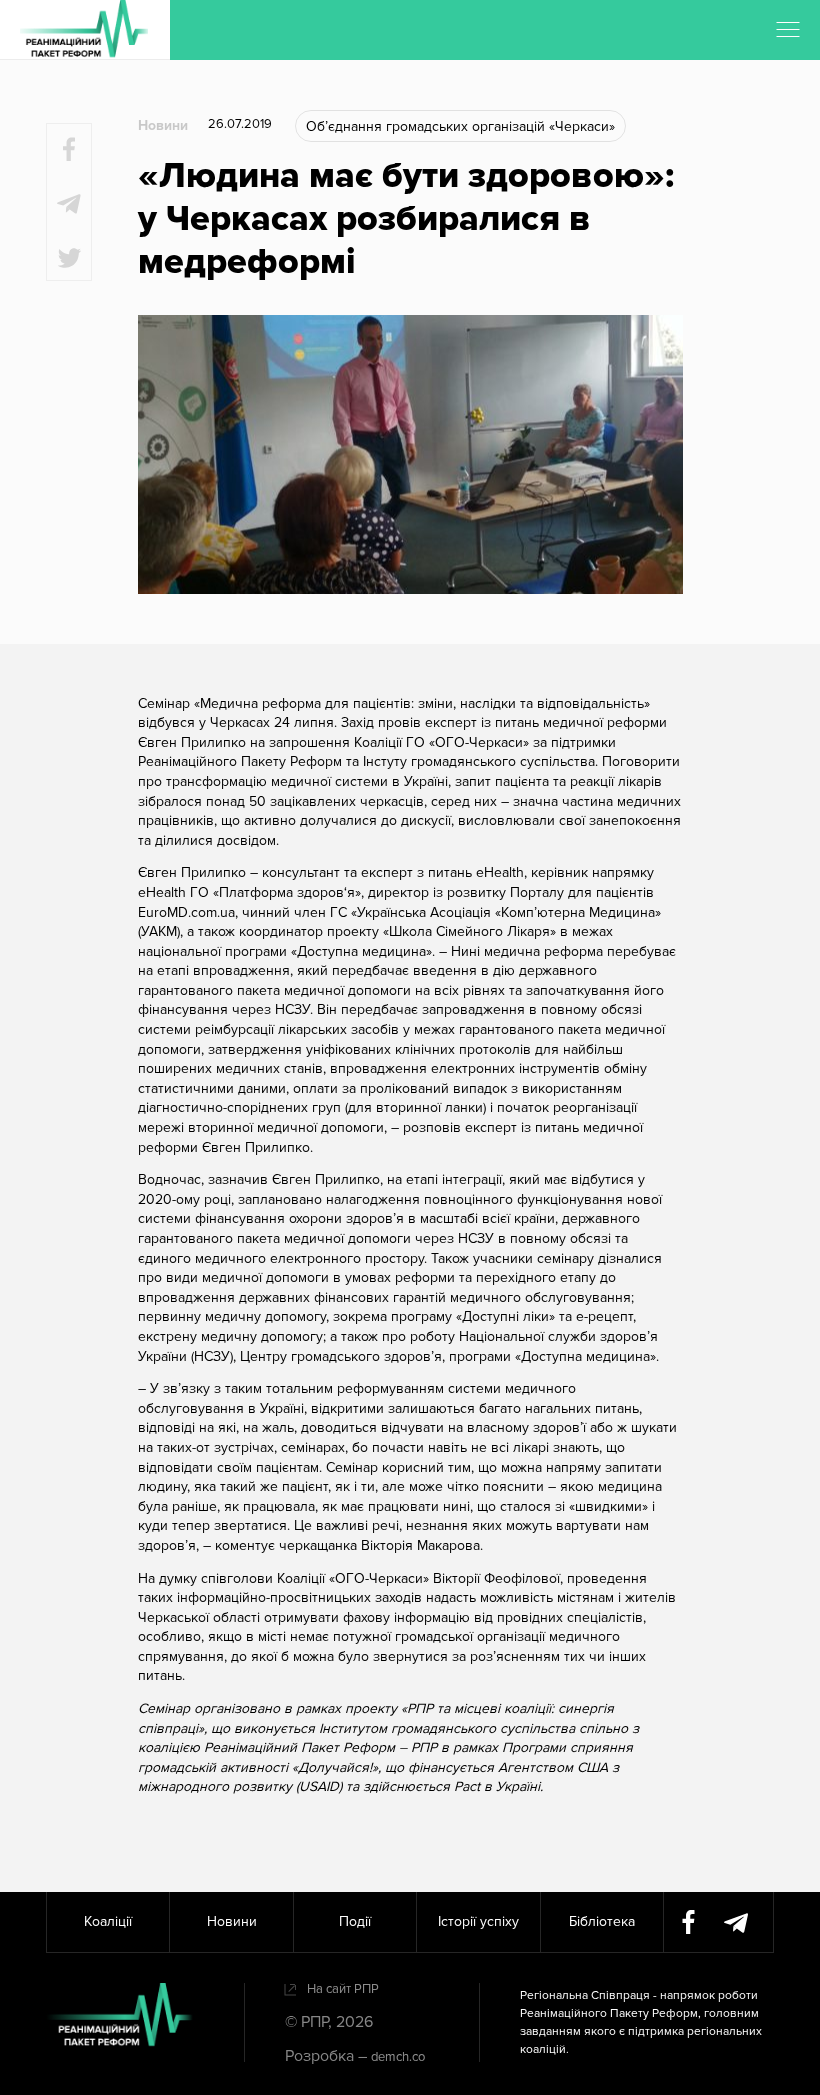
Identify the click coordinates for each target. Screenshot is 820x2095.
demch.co (398, 2057)
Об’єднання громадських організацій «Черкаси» (460, 126)
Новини (163, 125)
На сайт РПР (343, 1989)
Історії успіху (478, 1921)
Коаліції (108, 1921)
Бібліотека (602, 1921)
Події (355, 1921)
